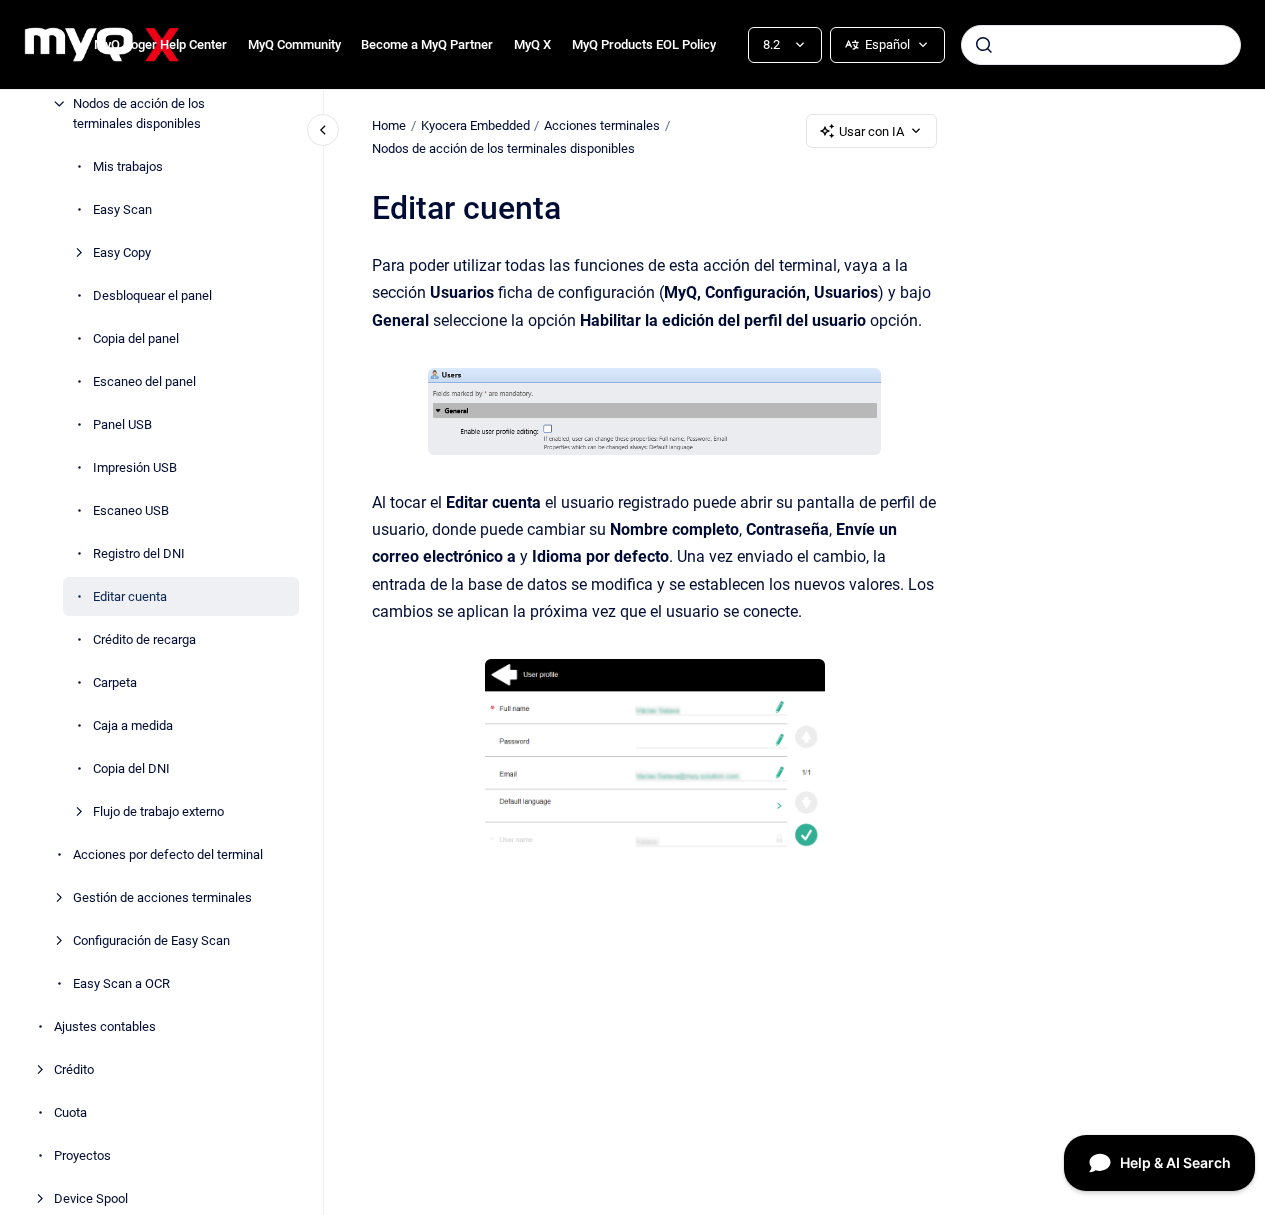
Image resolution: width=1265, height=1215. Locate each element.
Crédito (74, 1068)
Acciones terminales (602, 125)
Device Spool (91, 1197)
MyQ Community (294, 44)
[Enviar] (984, 45)
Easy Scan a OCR (121, 982)
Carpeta (115, 681)
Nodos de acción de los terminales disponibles (139, 113)
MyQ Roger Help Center (160, 44)
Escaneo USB (131, 509)
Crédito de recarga (144, 638)
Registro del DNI (139, 552)
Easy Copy (122, 251)
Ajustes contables (105, 1025)
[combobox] (1101, 45)
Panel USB (122, 423)
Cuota (70, 1111)
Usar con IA (871, 131)
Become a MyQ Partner (427, 44)
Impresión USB (135, 466)
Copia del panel (136, 337)
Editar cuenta (130, 595)
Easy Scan (122, 208)
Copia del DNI (131, 767)
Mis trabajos (128, 165)
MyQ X (532, 44)
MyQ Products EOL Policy (644, 44)
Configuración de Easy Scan (151, 939)
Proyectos (82, 1154)
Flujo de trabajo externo (158, 810)
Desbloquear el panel (152, 294)
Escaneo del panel (144, 380)
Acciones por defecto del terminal (168, 853)
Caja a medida (133, 724)
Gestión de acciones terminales (162, 896)
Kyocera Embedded (475, 125)
